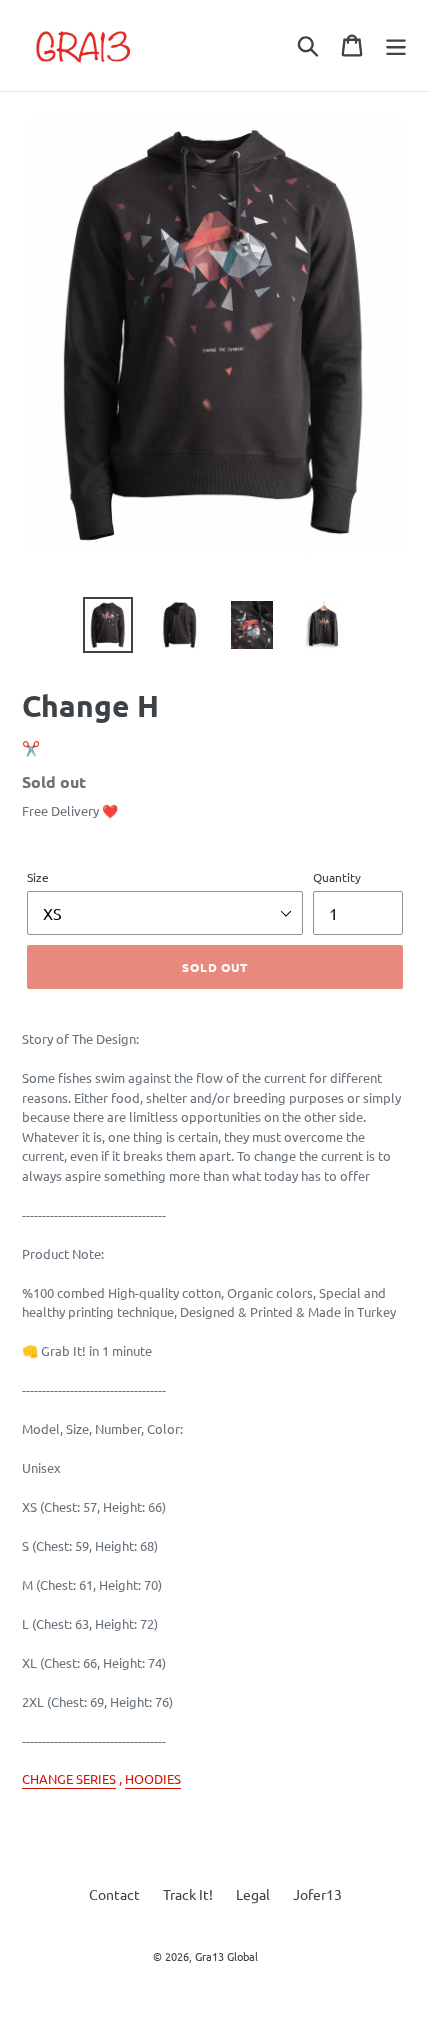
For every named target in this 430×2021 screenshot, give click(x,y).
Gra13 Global (226, 1956)
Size (38, 877)
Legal (253, 1894)
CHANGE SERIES (69, 1778)
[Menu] (396, 46)
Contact (114, 1894)
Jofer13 (317, 1894)
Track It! (188, 1894)
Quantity (337, 877)
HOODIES (153, 1778)
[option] (108, 625)
